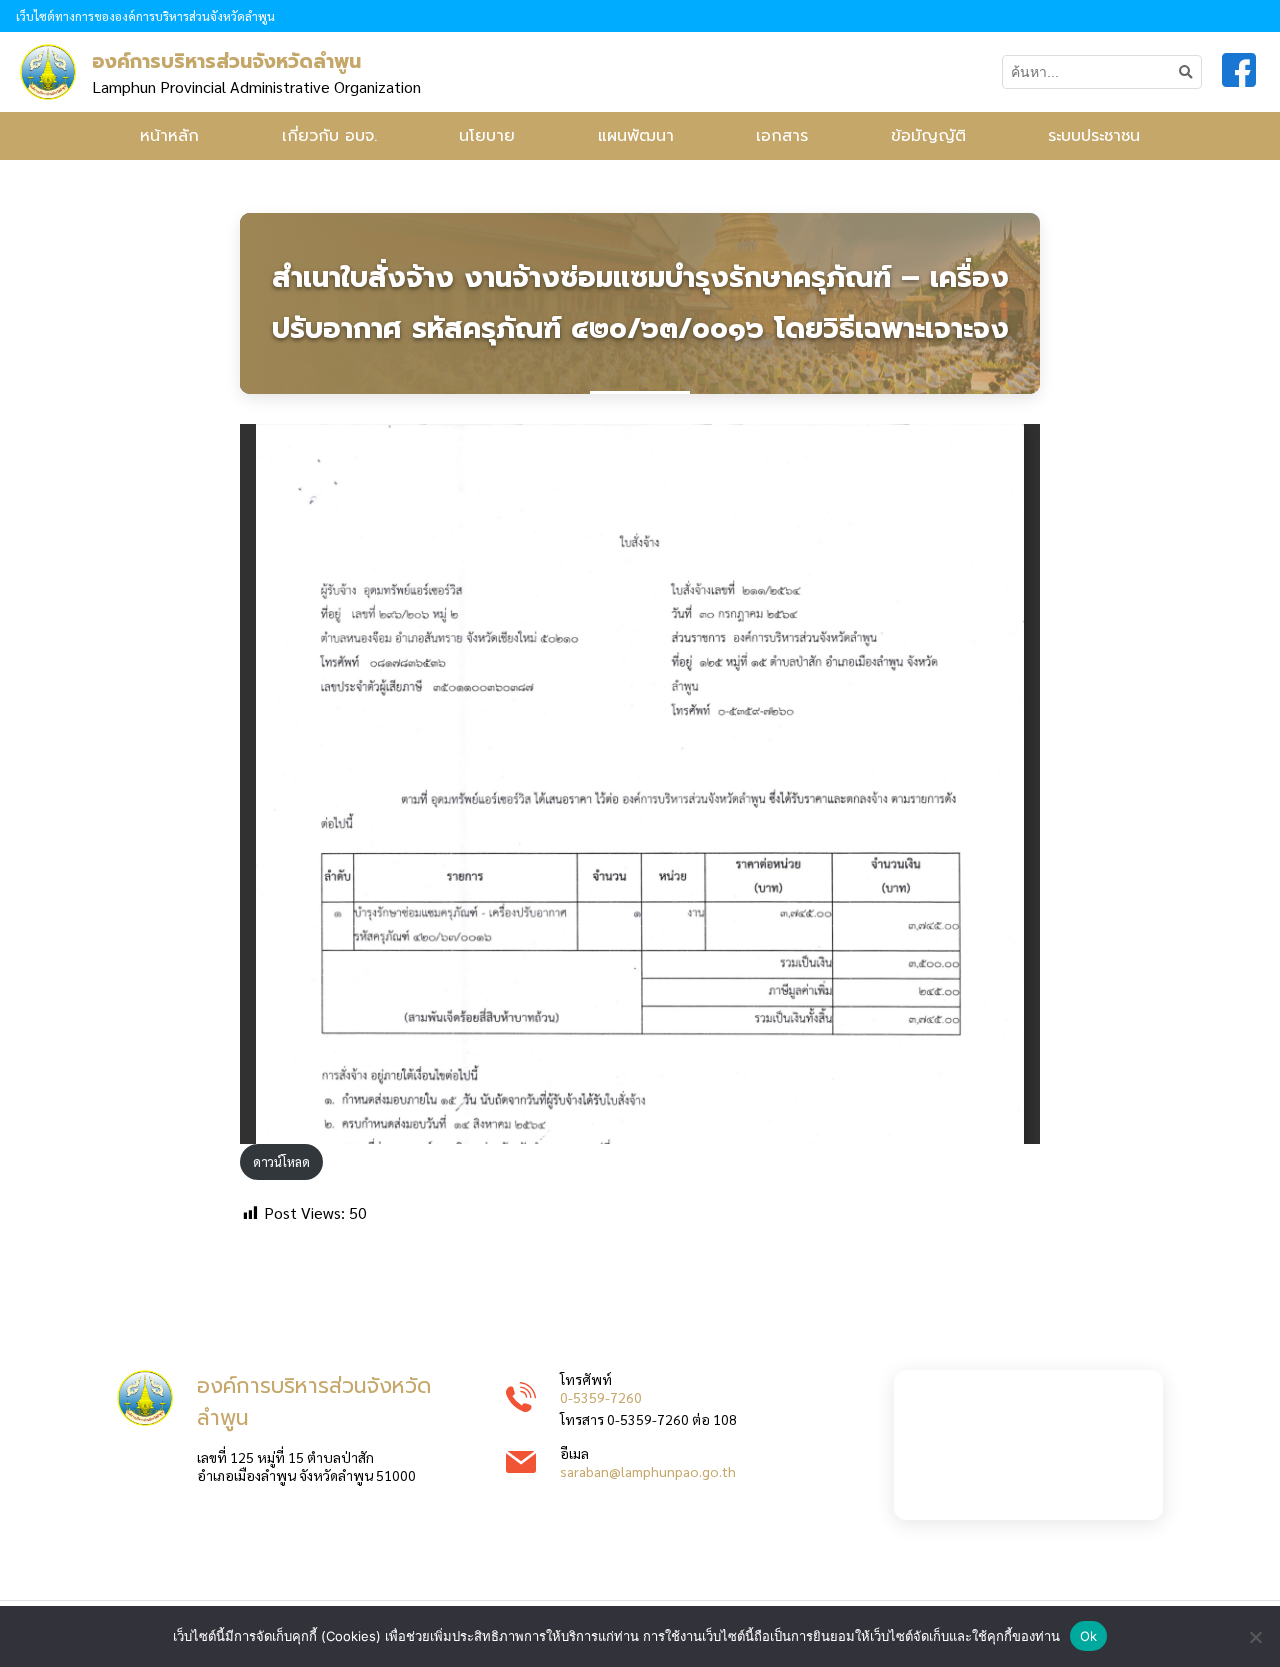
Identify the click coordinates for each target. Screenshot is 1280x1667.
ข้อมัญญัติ (928, 136)
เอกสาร (782, 136)
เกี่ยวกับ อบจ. (329, 136)
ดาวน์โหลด (281, 1161)
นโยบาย (487, 136)
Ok (1089, 1636)
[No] (1255, 1637)
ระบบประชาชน (1094, 136)
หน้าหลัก (169, 136)
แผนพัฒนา (636, 136)
